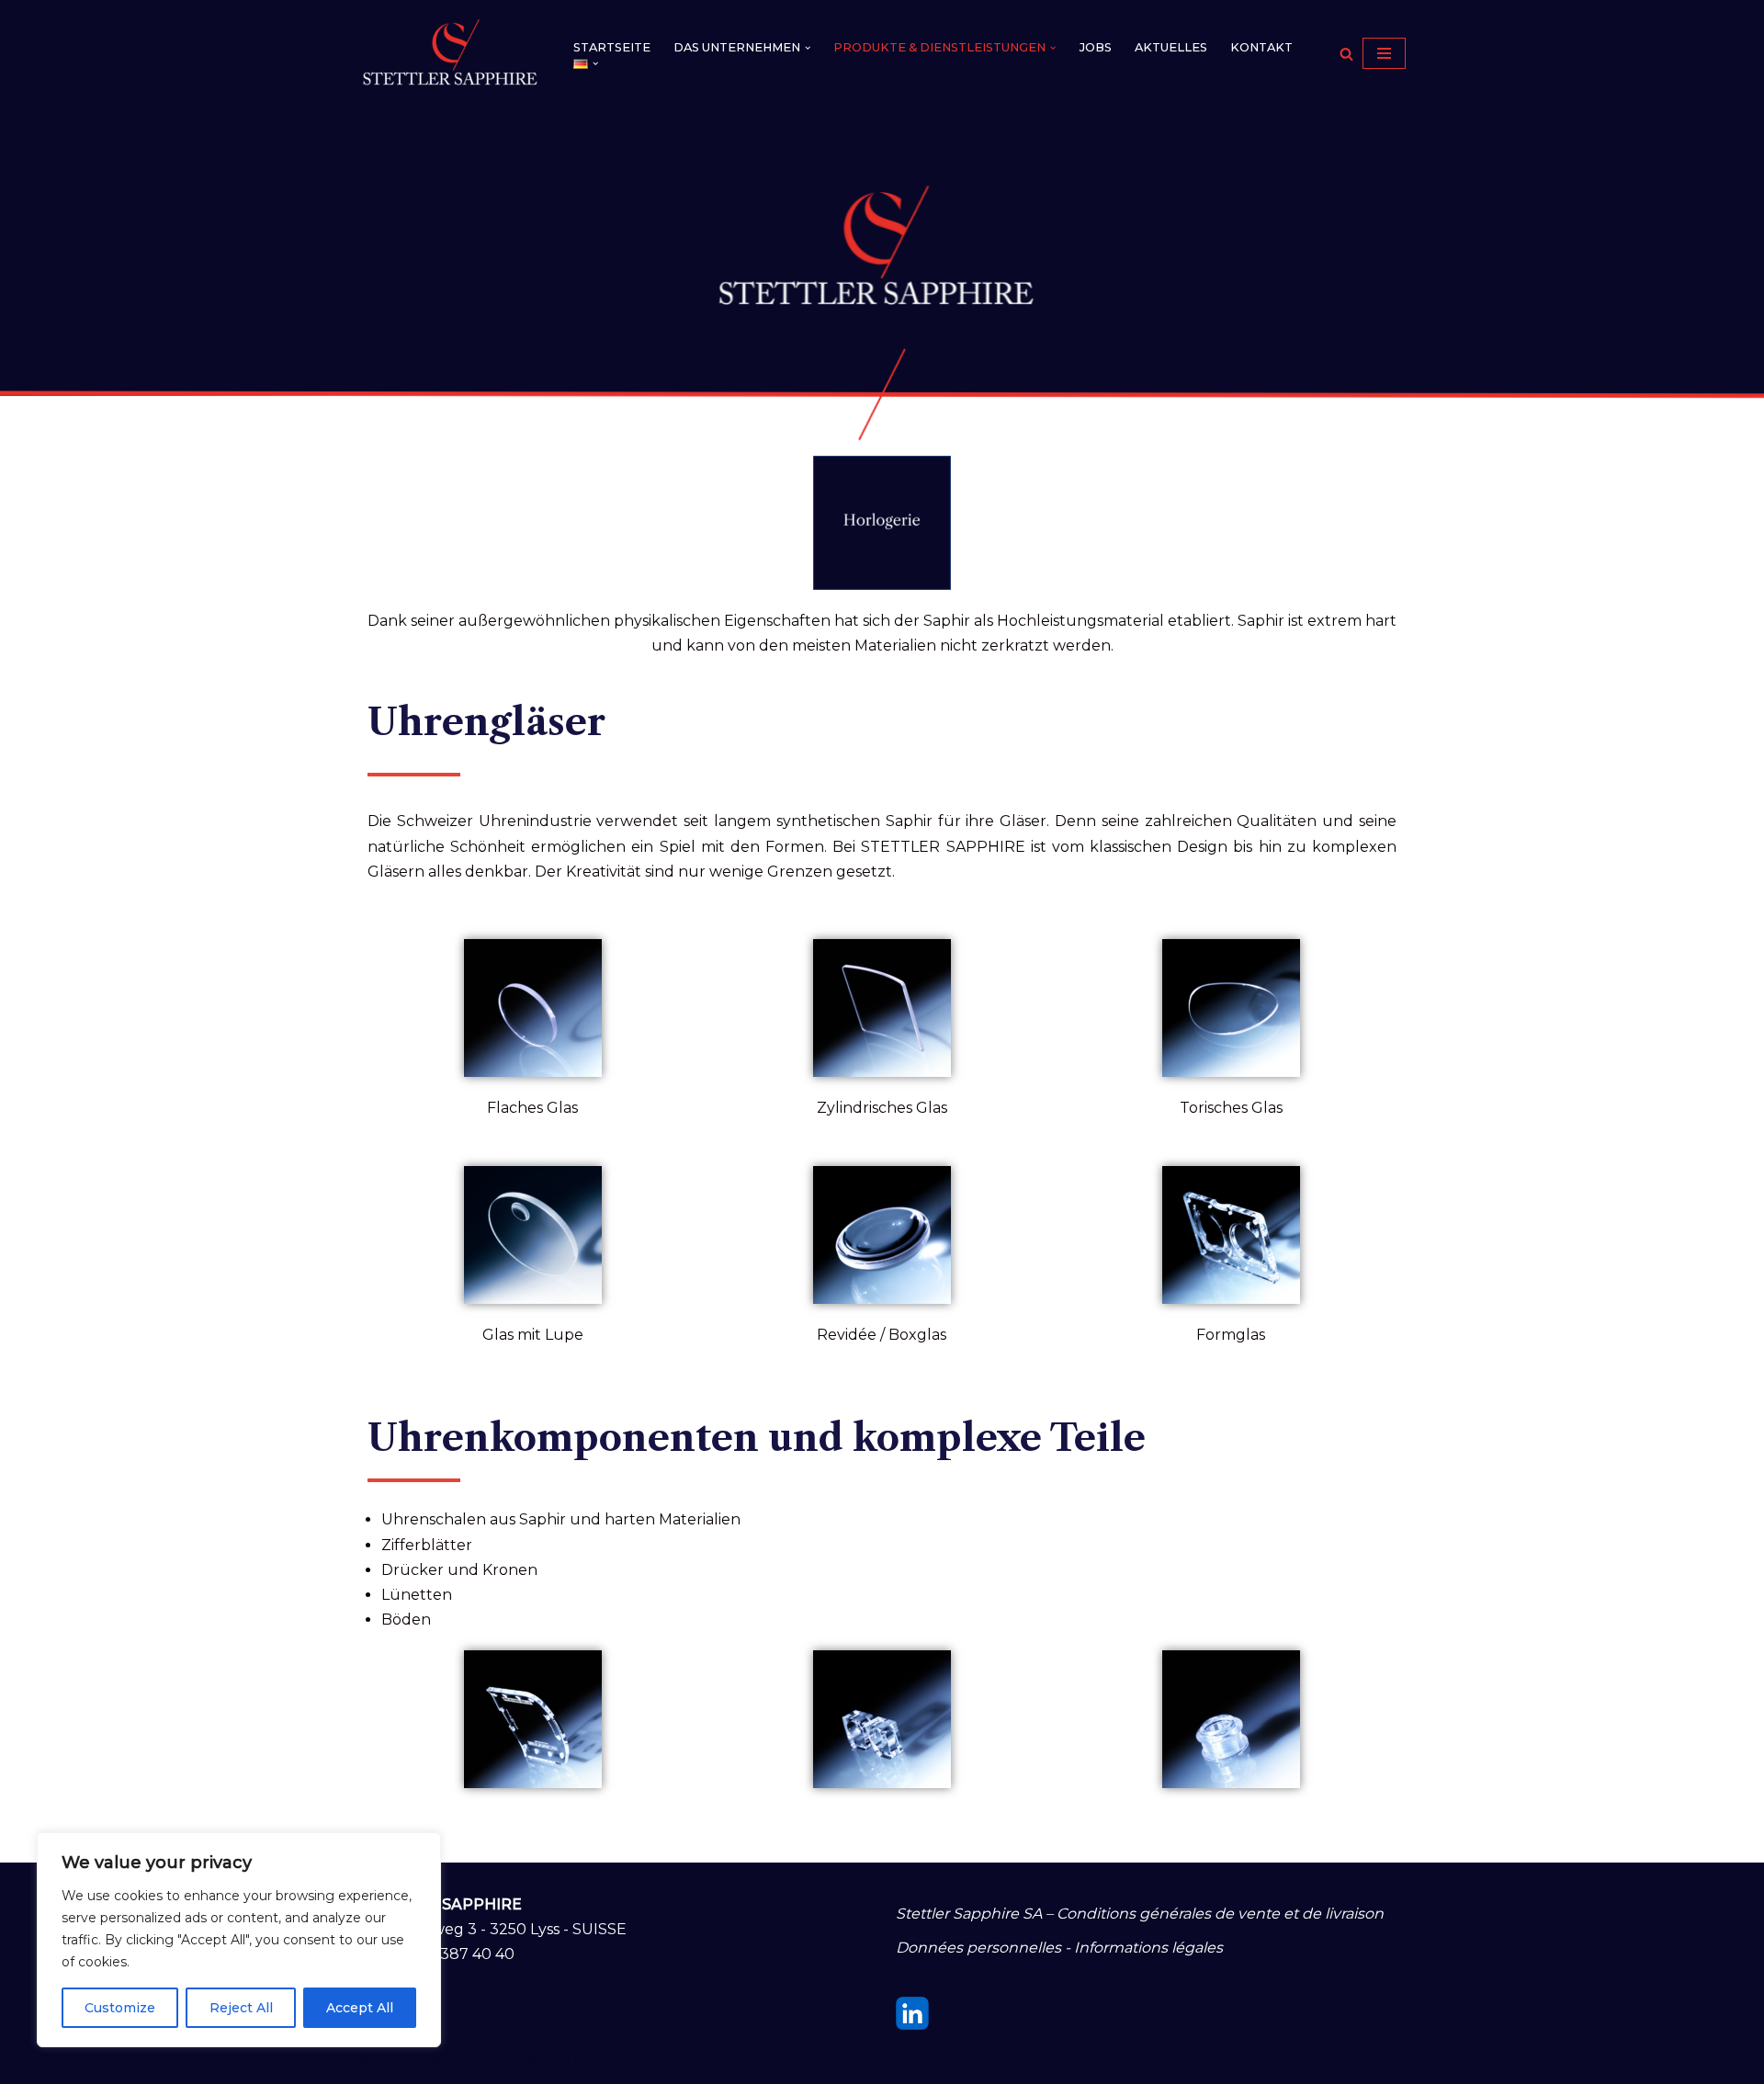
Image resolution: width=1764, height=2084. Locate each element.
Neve (378, 2061)
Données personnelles (978, 1948)
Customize (120, 2008)
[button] (808, 48)
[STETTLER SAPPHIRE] (450, 53)
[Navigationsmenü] (1384, 53)
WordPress (566, 2061)
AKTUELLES (1171, 47)
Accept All (360, 2008)
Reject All (241, 2008)
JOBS (1096, 47)
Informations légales (1148, 1948)
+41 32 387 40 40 (453, 1954)
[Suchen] (1346, 54)
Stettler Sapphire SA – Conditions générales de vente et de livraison (1140, 1914)
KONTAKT (1261, 47)
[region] (239, 1940)
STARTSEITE (612, 47)
